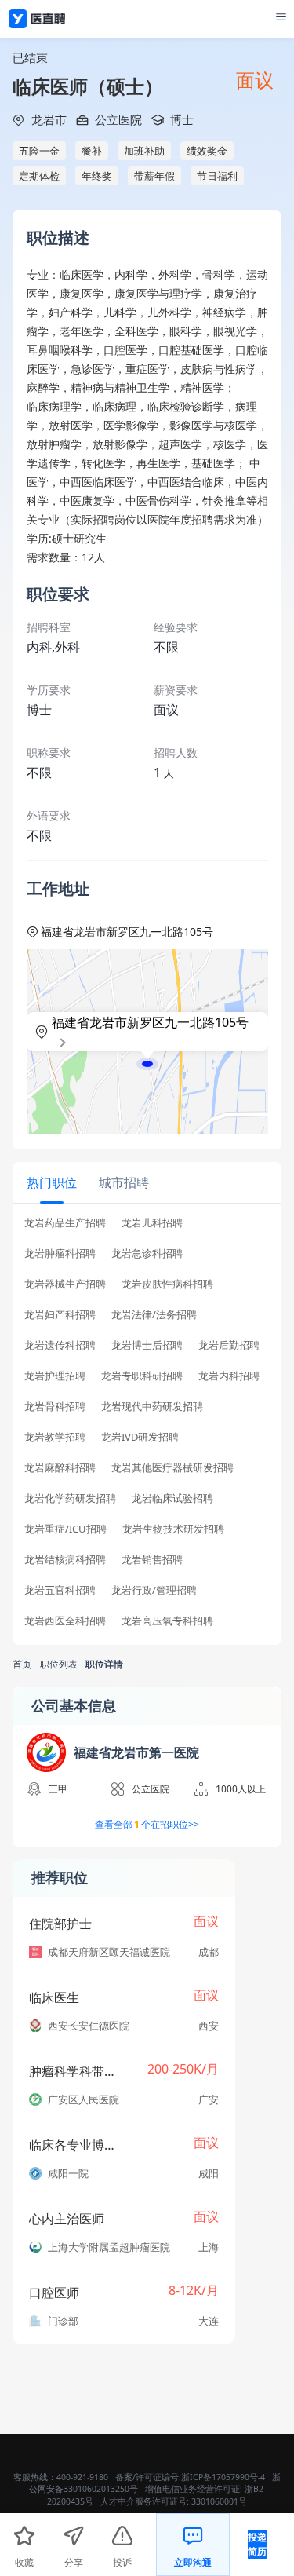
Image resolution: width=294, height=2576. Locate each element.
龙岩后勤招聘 (229, 1345)
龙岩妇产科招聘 (60, 1315)
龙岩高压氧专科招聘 (167, 1621)
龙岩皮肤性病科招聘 (167, 1284)
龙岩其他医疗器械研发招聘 (172, 1468)
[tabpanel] (147, 1427)
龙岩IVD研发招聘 (140, 1437)
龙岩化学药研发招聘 (70, 1498)
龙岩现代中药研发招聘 (152, 1407)
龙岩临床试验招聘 (172, 1498)
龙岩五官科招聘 (60, 1590)
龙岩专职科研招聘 (142, 1376)
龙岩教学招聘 (55, 1437)
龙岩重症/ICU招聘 (65, 1529)
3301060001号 (219, 2501)
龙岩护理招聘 (55, 1376)
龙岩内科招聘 (229, 1376)
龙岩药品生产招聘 (65, 1223)
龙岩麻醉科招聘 (60, 1468)
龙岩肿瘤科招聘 (60, 1253)
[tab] (52, 1182)
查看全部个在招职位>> (147, 1824)
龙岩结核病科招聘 (65, 1560)
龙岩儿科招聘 (152, 1223)
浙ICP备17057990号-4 (223, 2477)
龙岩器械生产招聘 (65, 1284)
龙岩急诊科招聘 (147, 1253)
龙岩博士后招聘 (147, 1345)
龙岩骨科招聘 (55, 1407)
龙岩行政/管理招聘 (154, 1590)
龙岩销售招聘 (152, 1560)
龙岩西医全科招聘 (65, 1621)
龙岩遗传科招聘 (60, 1345)
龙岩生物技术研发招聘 (173, 1529)
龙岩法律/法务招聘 (154, 1315)
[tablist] (147, 1183)
